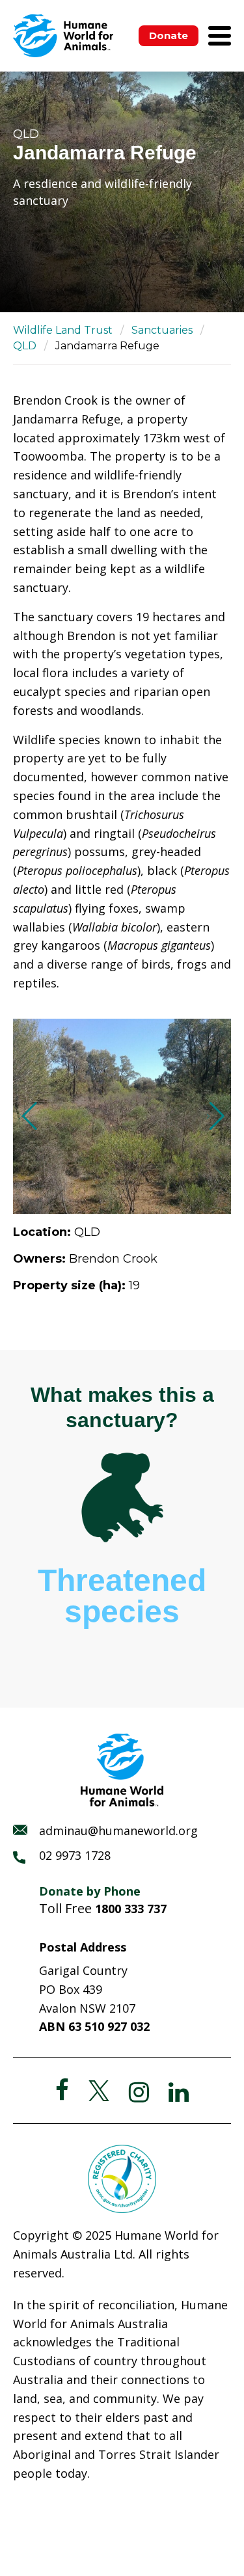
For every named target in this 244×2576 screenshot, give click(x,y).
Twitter (99, 2091)
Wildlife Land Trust (63, 330)
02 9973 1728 (75, 1855)
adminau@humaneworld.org (118, 1831)
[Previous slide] (28, 1116)
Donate (169, 35)
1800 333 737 (131, 1909)
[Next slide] (216, 1116)
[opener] (220, 36)
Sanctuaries (162, 330)
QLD (25, 346)
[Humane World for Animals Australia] (63, 36)
